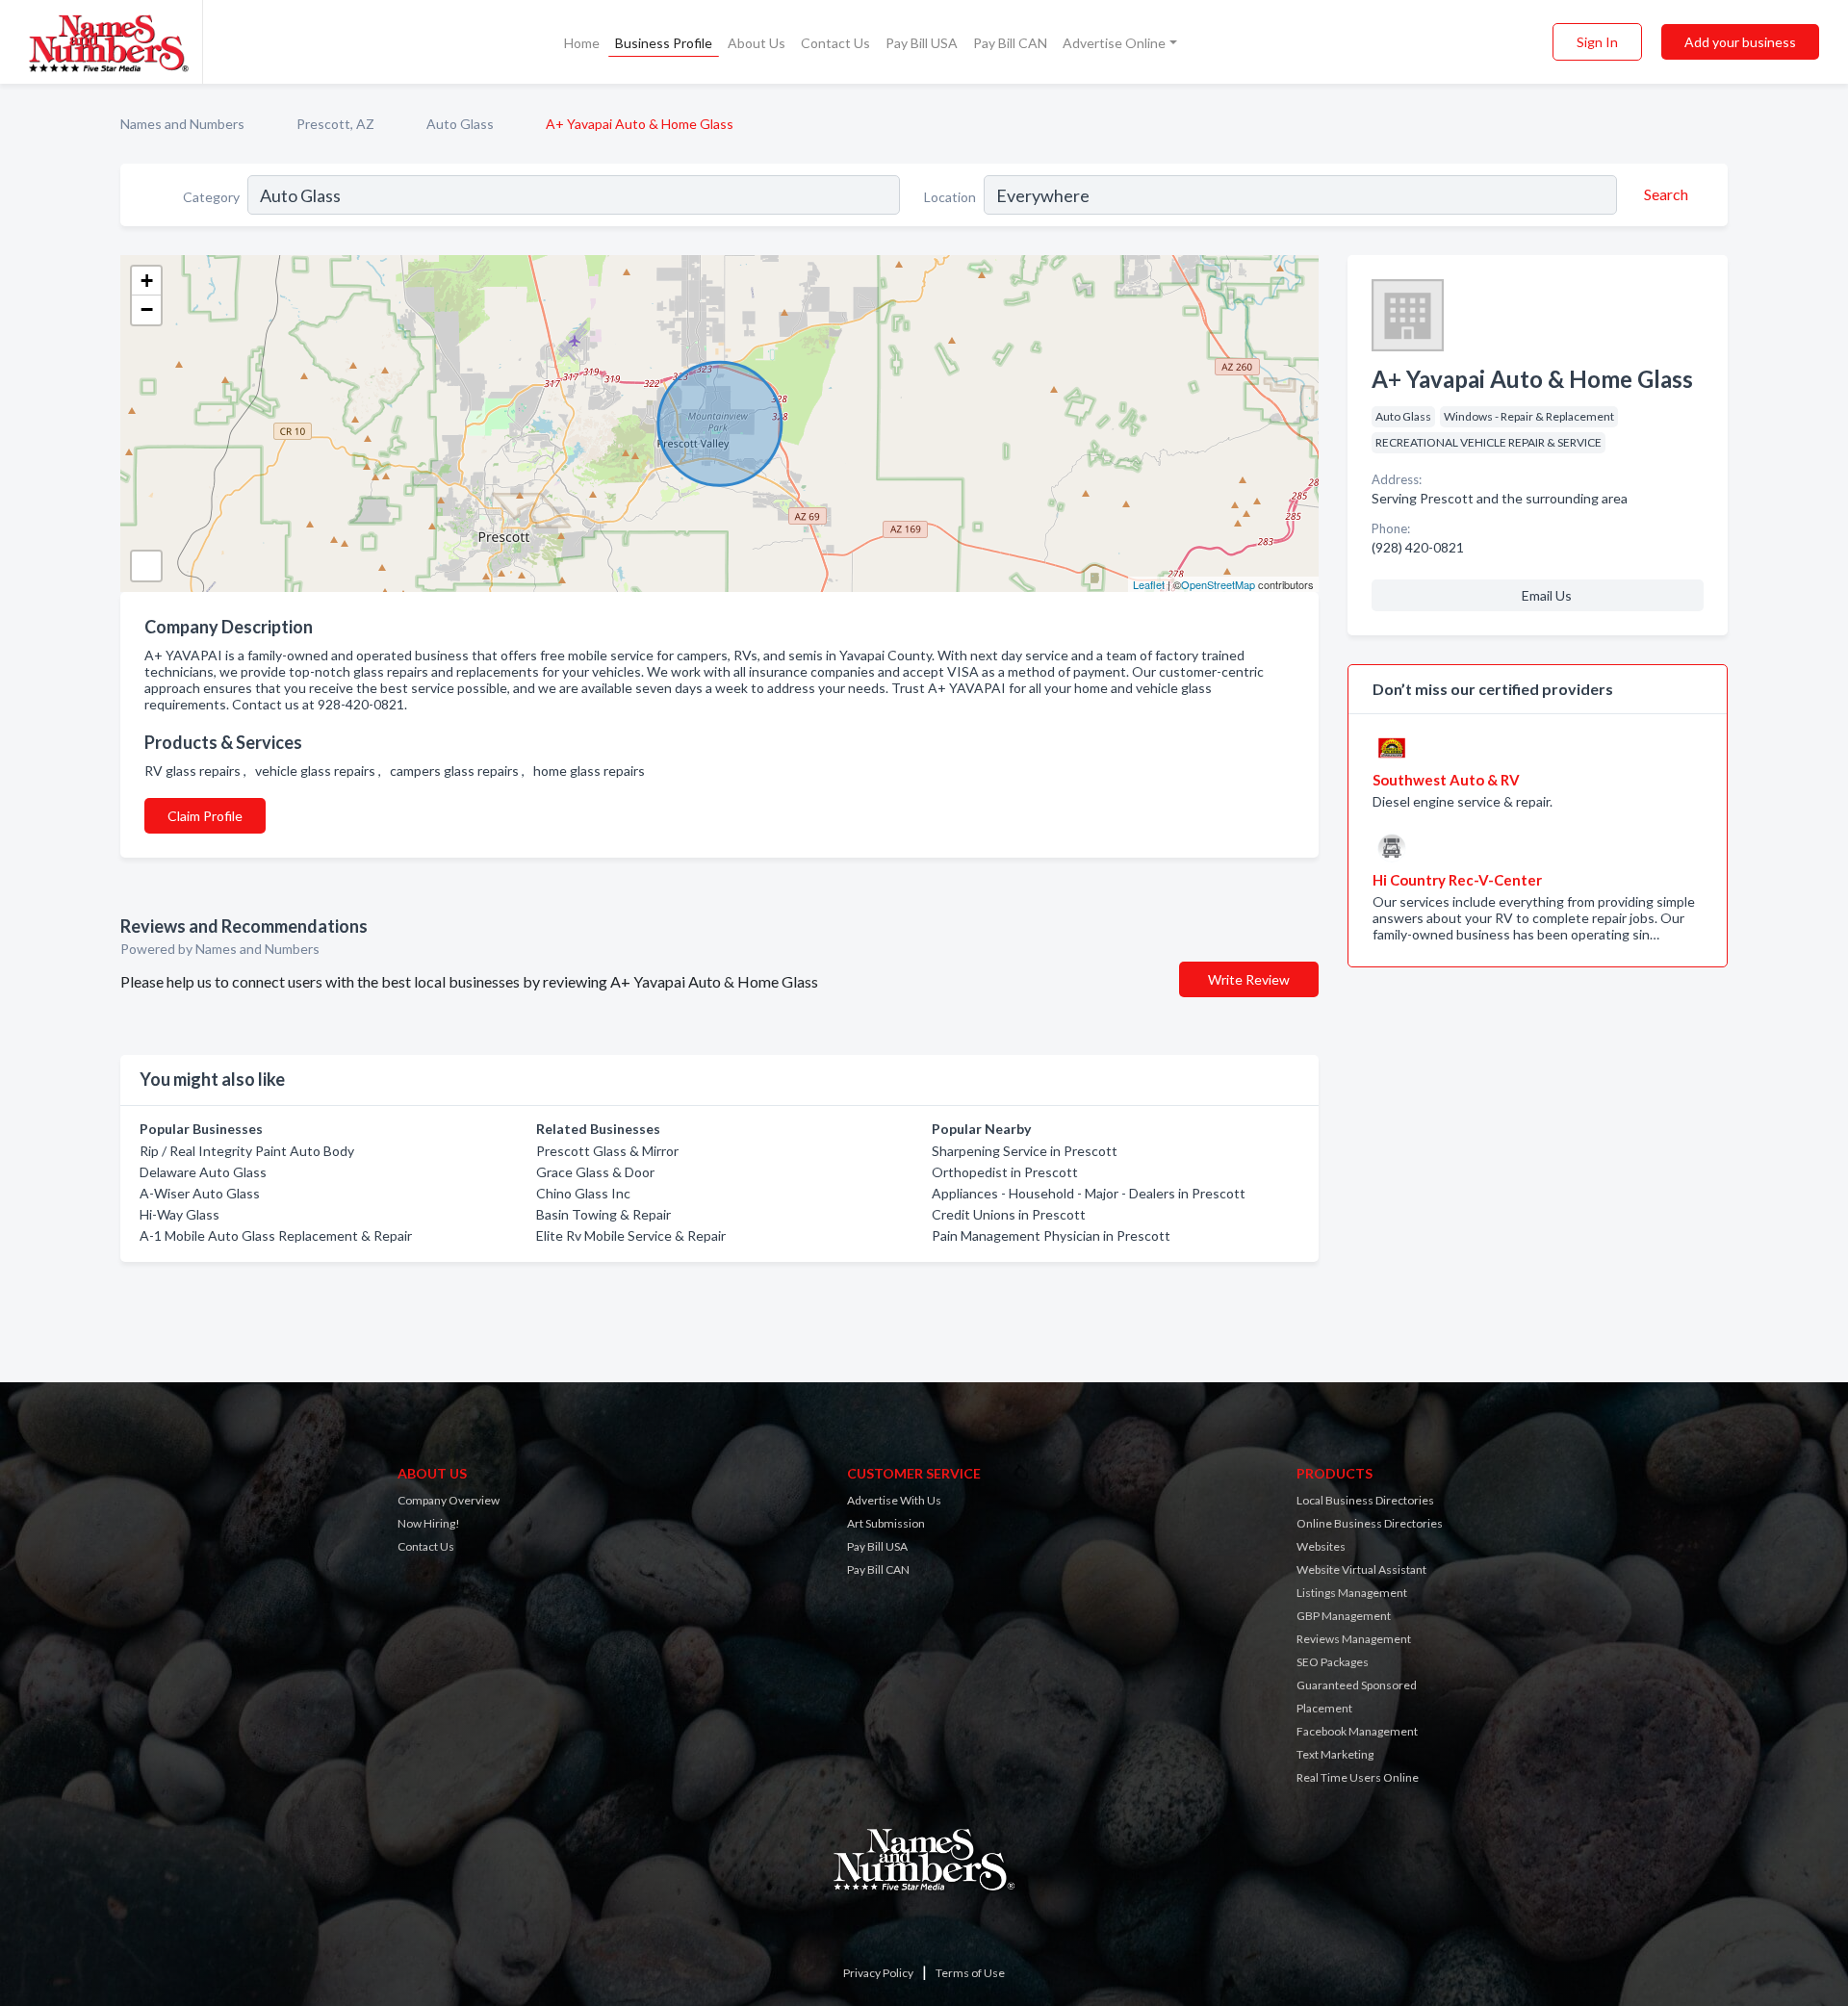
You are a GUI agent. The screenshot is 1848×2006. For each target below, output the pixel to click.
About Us (757, 43)
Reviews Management (1354, 1639)
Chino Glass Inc (583, 1193)
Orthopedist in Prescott (1005, 1172)
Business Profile (664, 43)
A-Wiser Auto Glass (200, 1193)
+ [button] (147, 281)
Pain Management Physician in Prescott (1051, 1235)
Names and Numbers (182, 124)
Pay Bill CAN (1010, 43)
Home (582, 43)
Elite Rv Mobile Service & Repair (631, 1235)
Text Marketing (1335, 1754)
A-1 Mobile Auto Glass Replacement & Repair (276, 1235)
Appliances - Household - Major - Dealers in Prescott (1089, 1193)
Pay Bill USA (922, 43)
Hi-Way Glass (180, 1214)
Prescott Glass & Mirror (607, 1151)
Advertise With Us (894, 1500)
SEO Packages (1333, 1662)
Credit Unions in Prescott (1009, 1214)
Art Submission (886, 1523)
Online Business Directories (1370, 1523)
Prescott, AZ (335, 124)
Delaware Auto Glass (203, 1172)
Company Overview (449, 1500)
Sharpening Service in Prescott (1025, 1151)
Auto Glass (460, 124)
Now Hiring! (429, 1523)
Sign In (1597, 42)
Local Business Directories (1365, 1500)
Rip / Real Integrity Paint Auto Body (247, 1151)
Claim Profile (205, 816)
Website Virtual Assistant (1361, 1569)
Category (211, 197)
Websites (1321, 1546)
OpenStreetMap (1218, 584)
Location (950, 197)
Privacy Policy (878, 1973)
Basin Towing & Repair (603, 1214)
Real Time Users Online (1358, 1777)
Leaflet (1149, 584)
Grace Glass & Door (595, 1172)
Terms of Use (970, 1973)
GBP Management (1344, 1616)
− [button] (147, 309)
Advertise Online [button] (1114, 43)
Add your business (1740, 42)
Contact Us (835, 43)
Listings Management (1352, 1593)
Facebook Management (1357, 1731)
